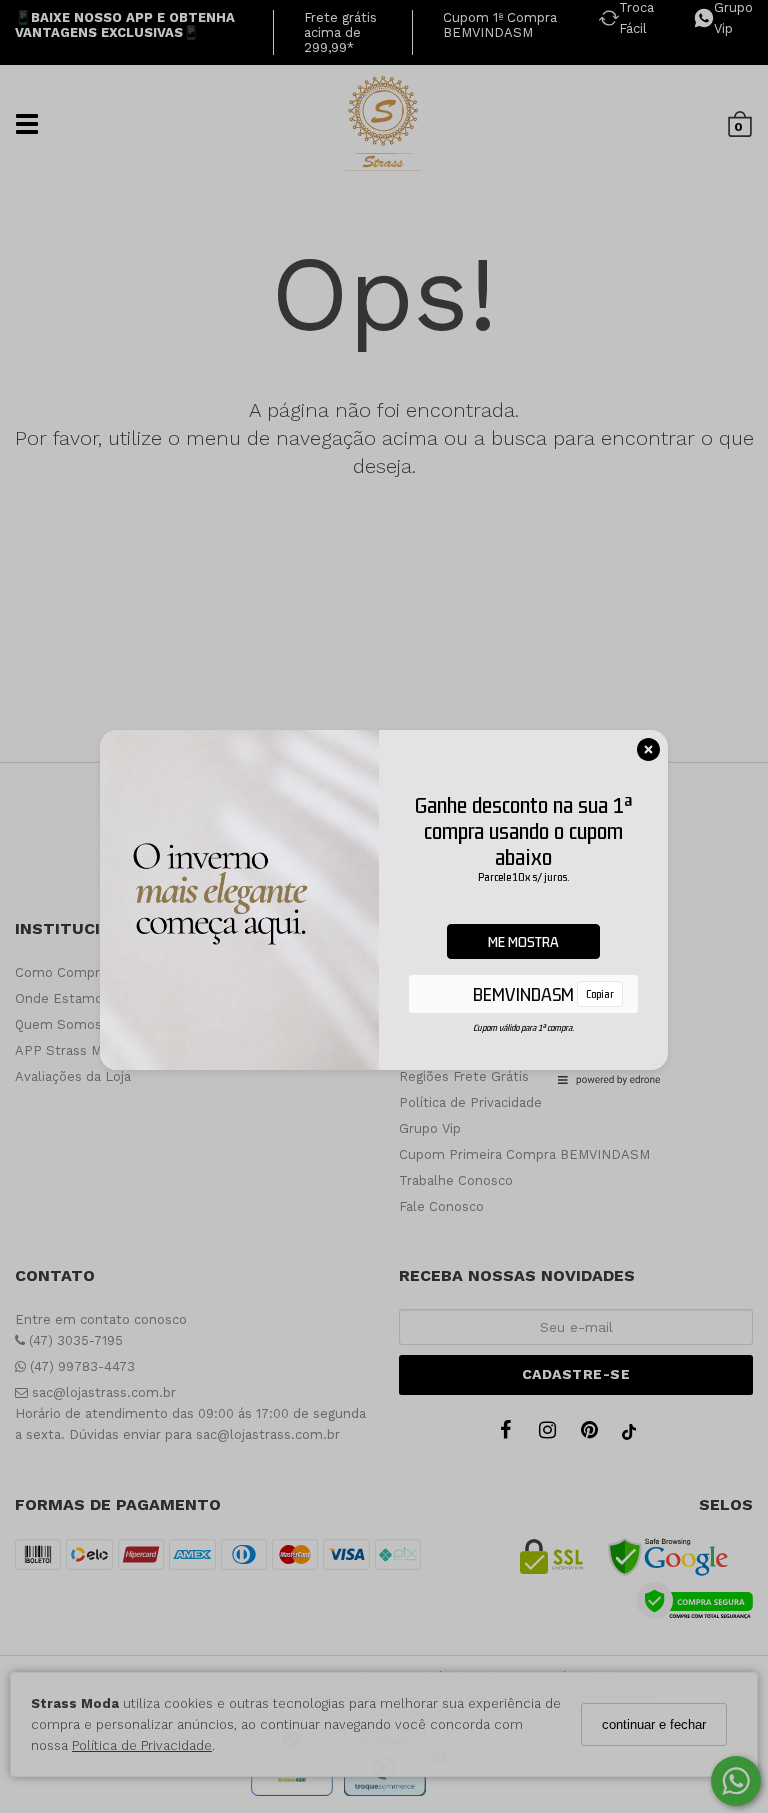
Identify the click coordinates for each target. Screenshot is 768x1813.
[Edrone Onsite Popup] (384, 906)
